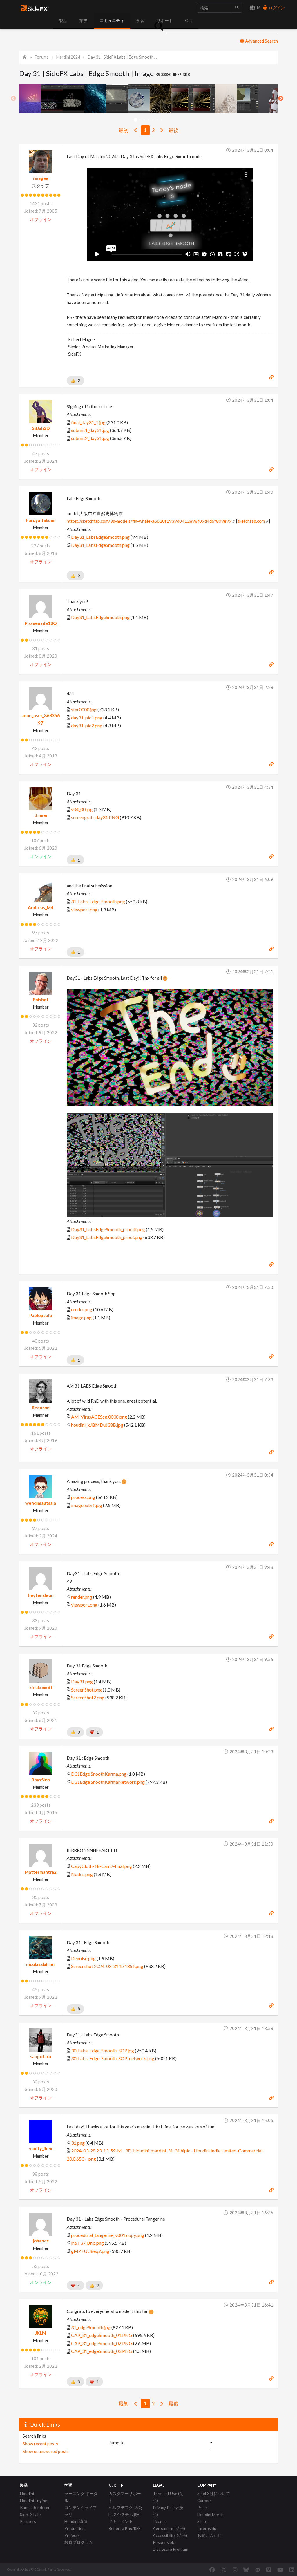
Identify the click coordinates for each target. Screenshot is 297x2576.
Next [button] (281, 99)
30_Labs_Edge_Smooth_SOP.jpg (103, 2051)
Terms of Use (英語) (168, 2497)
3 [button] (144, 120)
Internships (208, 2528)
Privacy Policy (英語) (168, 2511)
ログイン (276, 8)
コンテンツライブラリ (81, 2511)
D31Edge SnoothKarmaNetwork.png (108, 1782)
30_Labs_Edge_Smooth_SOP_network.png (113, 2058)
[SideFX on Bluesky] (246, 2570)
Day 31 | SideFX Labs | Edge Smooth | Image (122, 57)
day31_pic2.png (87, 725)
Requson (41, 1408)
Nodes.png (82, 1874)
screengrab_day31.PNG (95, 817)
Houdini (27, 2493)
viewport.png (84, 910)
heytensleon (41, 1595)
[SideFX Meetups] (258, 2570)
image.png (81, 1317)
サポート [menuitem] (165, 20)
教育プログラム (79, 2542)
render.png (82, 1309)
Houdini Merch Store (210, 2518)
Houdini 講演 (76, 2521)
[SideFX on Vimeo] (269, 2570)
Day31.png (82, 1682)
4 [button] (149, 120)
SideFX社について (214, 2493)
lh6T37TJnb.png (87, 2243)
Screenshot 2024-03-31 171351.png (107, 1966)
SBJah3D (41, 428)
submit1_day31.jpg (90, 430)
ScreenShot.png (86, 1690)
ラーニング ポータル (81, 2497)
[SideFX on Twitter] (224, 2570)
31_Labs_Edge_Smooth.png (98, 901)
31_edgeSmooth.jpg (91, 2327)
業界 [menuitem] (84, 20)
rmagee (41, 178)
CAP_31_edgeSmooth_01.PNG (102, 2335)
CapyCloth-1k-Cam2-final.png (102, 1866)
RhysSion (41, 1780)
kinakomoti (41, 1687)
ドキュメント (121, 2521)
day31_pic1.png (87, 718)
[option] (30, 99)
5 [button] (153, 120)
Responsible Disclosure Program (171, 2546)
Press (202, 2507)
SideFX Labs (31, 2514)
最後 (173, 130)
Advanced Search (261, 41)
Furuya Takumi (41, 520)
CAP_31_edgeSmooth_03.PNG (102, 2351)
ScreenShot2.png (88, 1697)
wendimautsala (41, 1503)
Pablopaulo (41, 1315)
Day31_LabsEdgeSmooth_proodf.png (108, 1229)
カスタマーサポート (125, 2497)
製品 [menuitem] (63, 20)
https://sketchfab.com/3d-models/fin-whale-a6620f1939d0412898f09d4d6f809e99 (149, 521)
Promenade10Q (41, 623)
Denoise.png (83, 1958)
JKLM (41, 2333)
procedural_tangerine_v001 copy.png (108, 2235)
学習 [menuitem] (140, 20)
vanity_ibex (41, 2148)
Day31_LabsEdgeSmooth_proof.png (107, 1237)
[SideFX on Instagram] (235, 2570)
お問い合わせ (209, 2535)
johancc (41, 2241)
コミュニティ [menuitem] (112, 20)
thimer (41, 815)
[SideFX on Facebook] (212, 2570)
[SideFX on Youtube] (280, 2570)
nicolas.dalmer (41, 1964)
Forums (42, 57)
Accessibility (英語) (170, 2535)
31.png (78, 2143)
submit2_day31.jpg (90, 438)
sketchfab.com (251, 521)
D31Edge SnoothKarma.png (99, 1774)
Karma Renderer (35, 2507)
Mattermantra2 (41, 1872)
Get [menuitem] (189, 20)
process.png (83, 1497)
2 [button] (140, 120)
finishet (41, 1000)
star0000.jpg (84, 709)
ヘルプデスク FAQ (125, 2507)
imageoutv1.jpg (87, 1505)
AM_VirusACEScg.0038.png (99, 1417)
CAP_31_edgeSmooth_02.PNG (102, 2343)
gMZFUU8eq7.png (90, 2251)
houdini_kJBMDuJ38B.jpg (97, 1425)
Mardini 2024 (68, 57)
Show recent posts (40, 2444)
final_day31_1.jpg (88, 422)
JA (258, 8)
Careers (204, 2500)
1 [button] (136, 120)
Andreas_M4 (41, 907)
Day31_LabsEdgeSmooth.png (100, 537)
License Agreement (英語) (169, 2525)
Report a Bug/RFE (125, 2528)
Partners (28, 2521)
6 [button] (157, 120)
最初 (124, 130)
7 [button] (162, 120)
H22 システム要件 (125, 2514)
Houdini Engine (34, 2500)
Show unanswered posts (46, 2451)
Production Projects (75, 2532)
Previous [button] (13, 99)
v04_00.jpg (82, 809)
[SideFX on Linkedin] (292, 2570)
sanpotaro (41, 2056)
